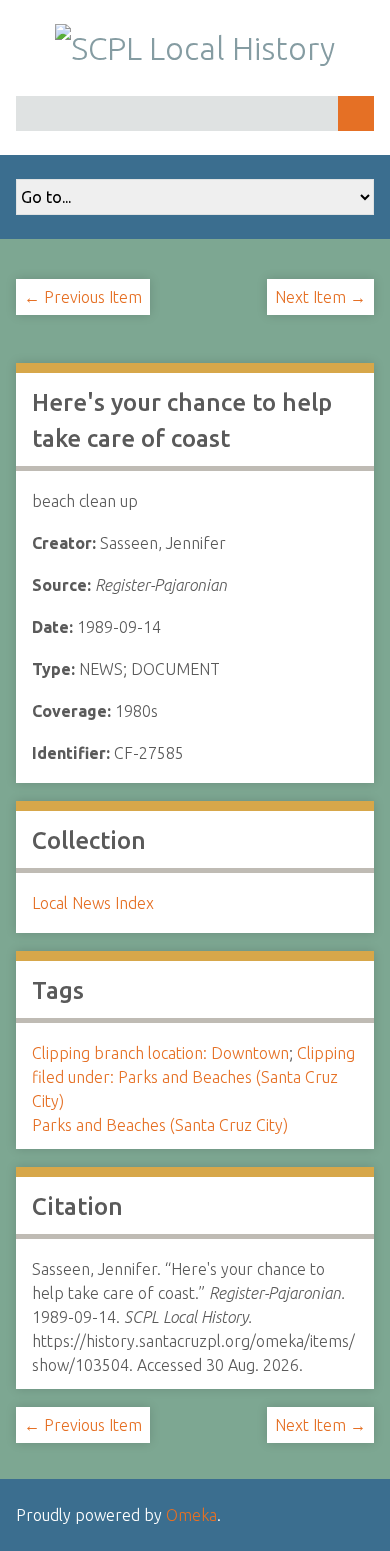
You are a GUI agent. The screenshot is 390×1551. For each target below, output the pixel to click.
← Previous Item (83, 297)
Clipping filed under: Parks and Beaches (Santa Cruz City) (193, 1077)
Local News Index (93, 903)
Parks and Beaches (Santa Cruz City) (160, 1125)
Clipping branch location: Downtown (160, 1053)
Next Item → (320, 297)
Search (356, 113)
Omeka (191, 1515)
